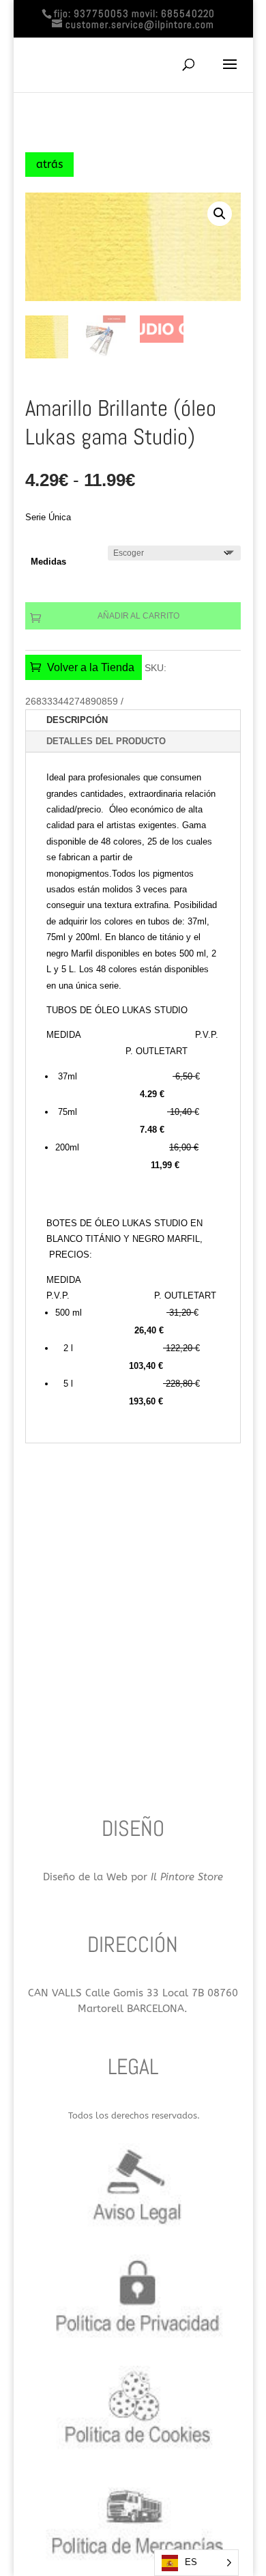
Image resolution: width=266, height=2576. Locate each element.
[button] (220, 214)
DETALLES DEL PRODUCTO (106, 741)
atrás (49, 164)
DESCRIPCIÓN (77, 720)
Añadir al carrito (138, 616)
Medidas (48, 562)
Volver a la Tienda (91, 667)
